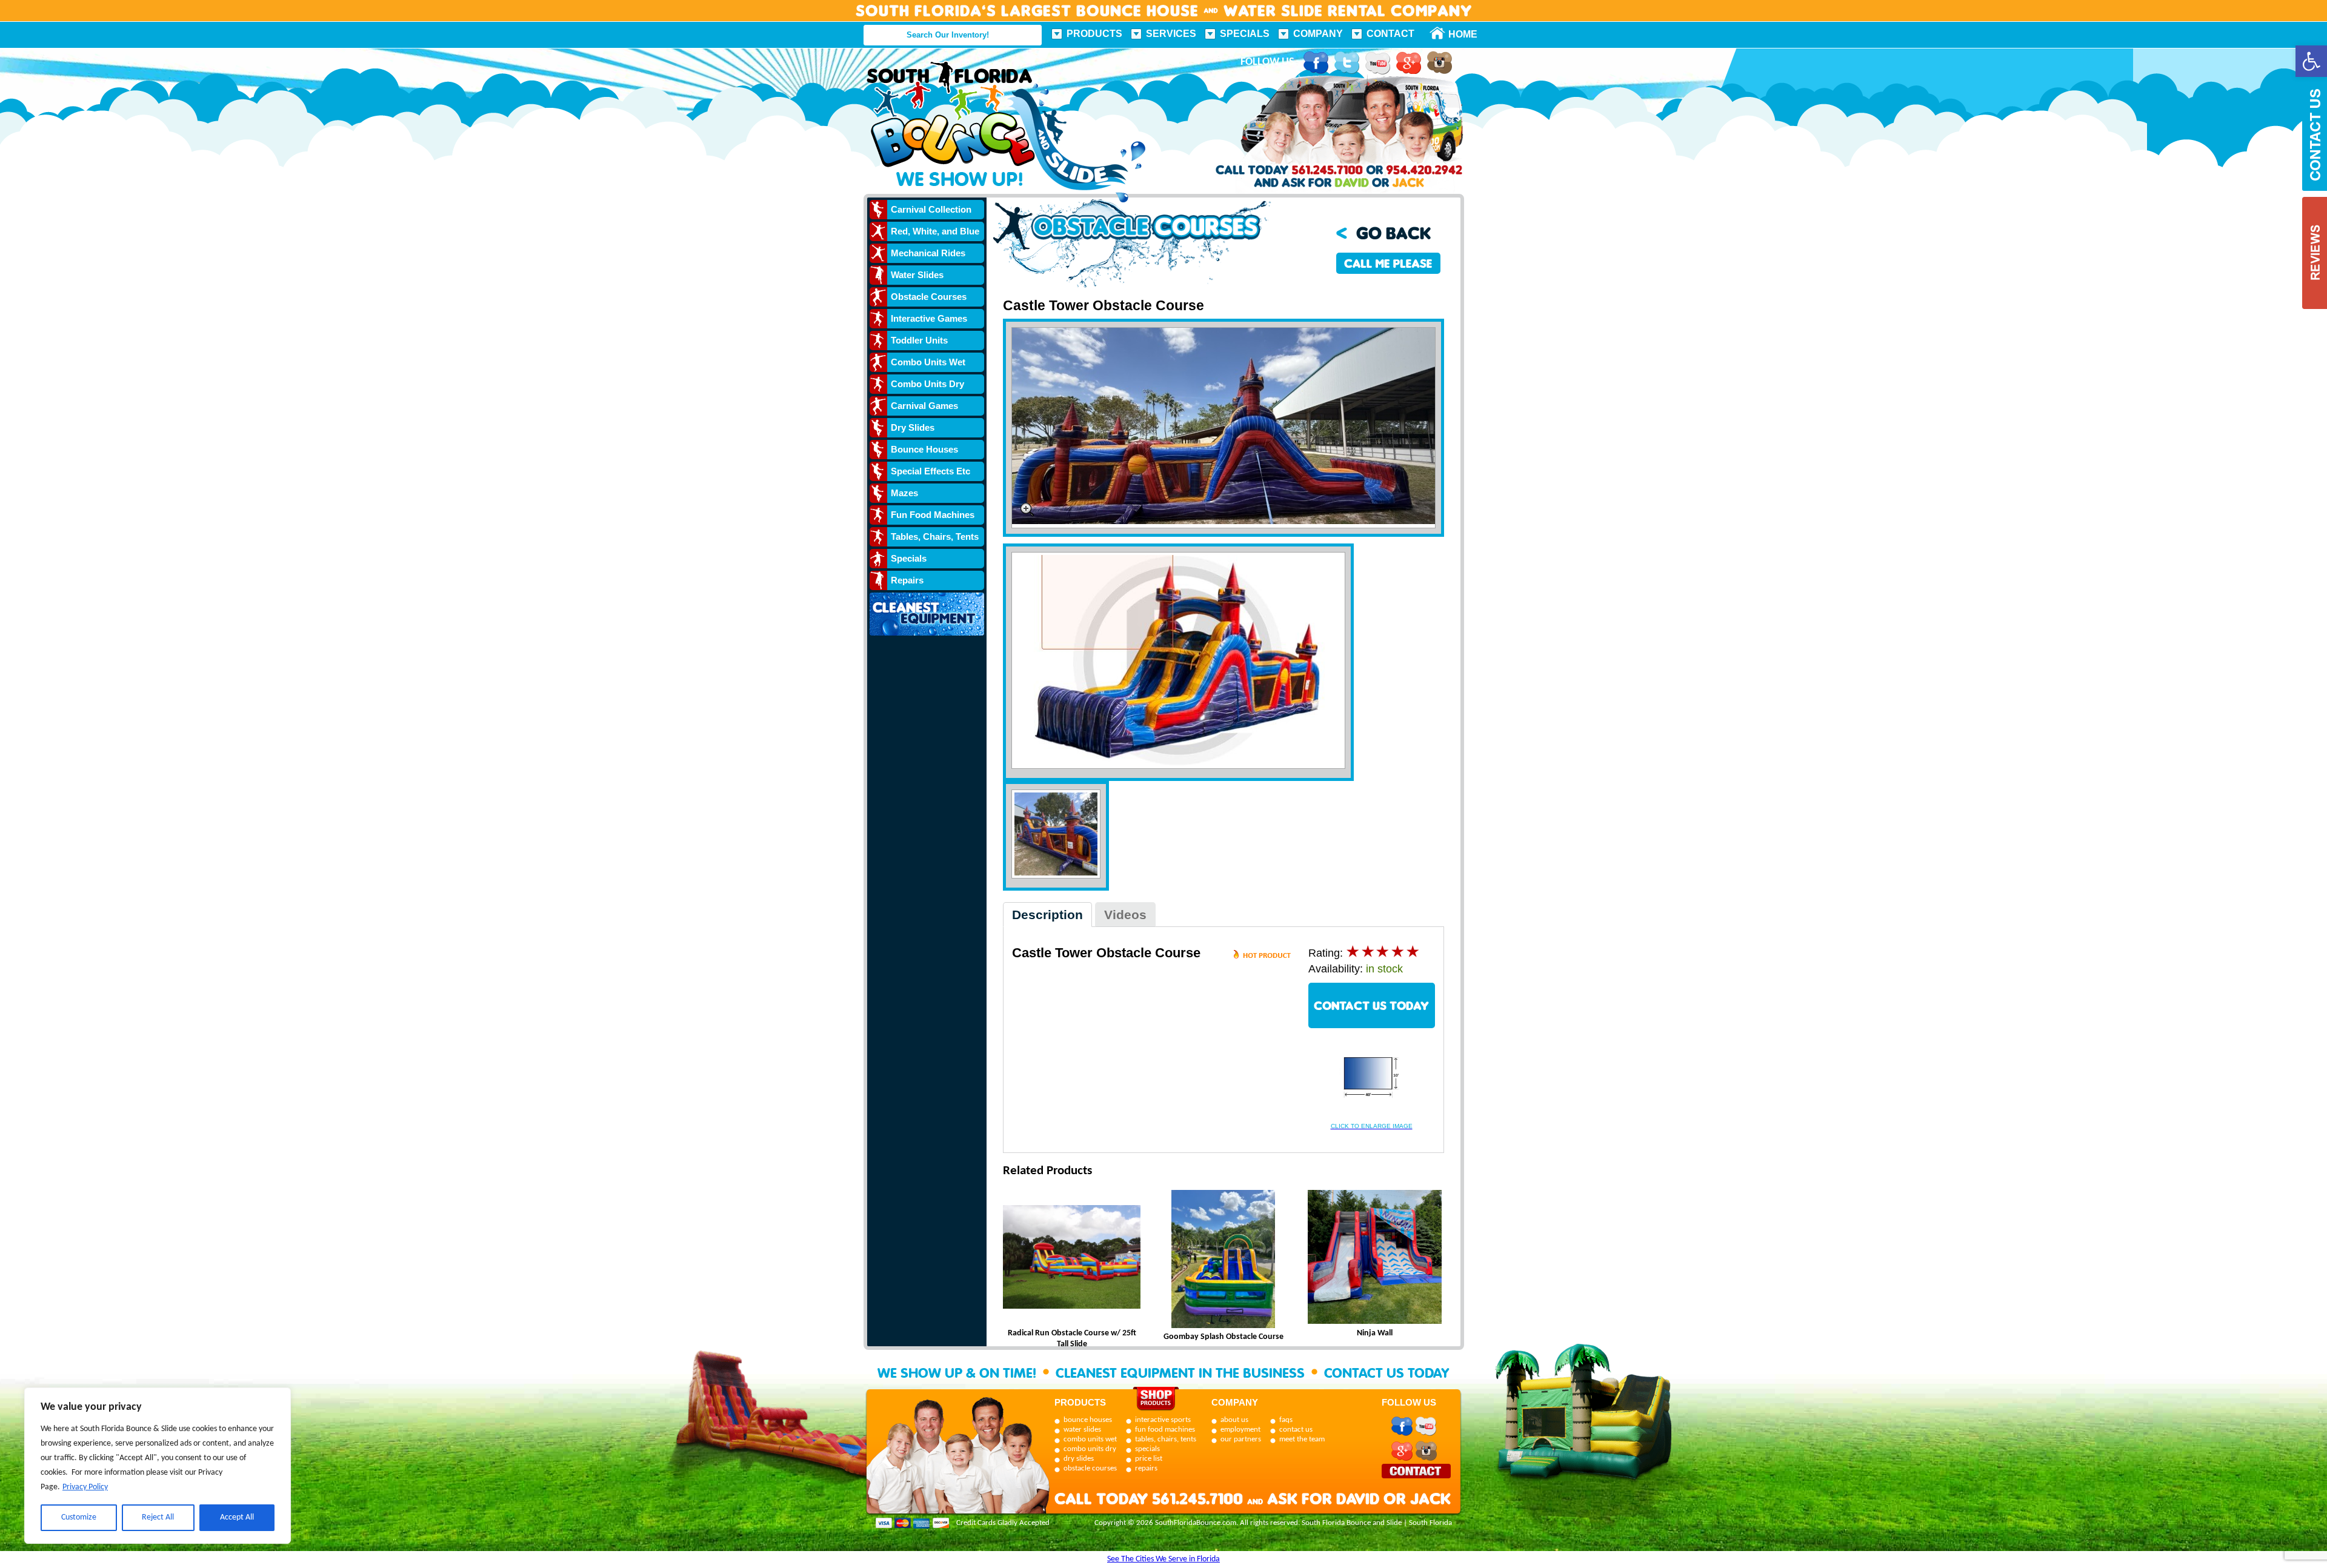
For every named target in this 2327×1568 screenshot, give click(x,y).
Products (1094, 34)
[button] (2311, 61)
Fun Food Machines (933, 515)
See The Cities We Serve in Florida (1163, 1559)
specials (1147, 1449)
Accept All (237, 1517)
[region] (158, 1466)
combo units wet (1090, 1439)
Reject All (158, 1517)
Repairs (907, 580)
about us (1234, 1420)
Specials (1245, 34)
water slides (1082, 1430)
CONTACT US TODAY (1371, 1005)
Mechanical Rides (928, 253)
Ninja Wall (1375, 1333)
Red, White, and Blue (935, 231)
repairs (1146, 1468)
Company (1318, 34)
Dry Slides (913, 427)
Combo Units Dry (927, 384)
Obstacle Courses (929, 297)
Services (1171, 34)
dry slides (1079, 1459)
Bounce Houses (924, 449)
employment (1240, 1430)
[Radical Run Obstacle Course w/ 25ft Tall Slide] (1072, 1259)
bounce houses (1088, 1420)
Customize (79, 1517)
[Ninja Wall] (1375, 1259)
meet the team (1302, 1439)
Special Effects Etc (930, 471)
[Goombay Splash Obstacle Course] (1223, 1261)
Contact (1390, 34)
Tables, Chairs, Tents (935, 537)
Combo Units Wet (928, 362)
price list (1149, 1459)
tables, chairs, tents (1166, 1439)
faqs (1286, 1420)
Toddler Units (919, 340)
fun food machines (1165, 1430)
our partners (1241, 1439)
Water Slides (917, 275)
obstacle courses (1090, 1468)
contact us (1296, 1430)
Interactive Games (929, 318)
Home (1456, 34)
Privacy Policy (85, 1487)
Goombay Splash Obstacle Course (1223, 1337)
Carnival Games (924, 406)
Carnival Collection (931, 209)
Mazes (904, 493)
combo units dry (1090, 1449)
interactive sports (1163, 1420)
